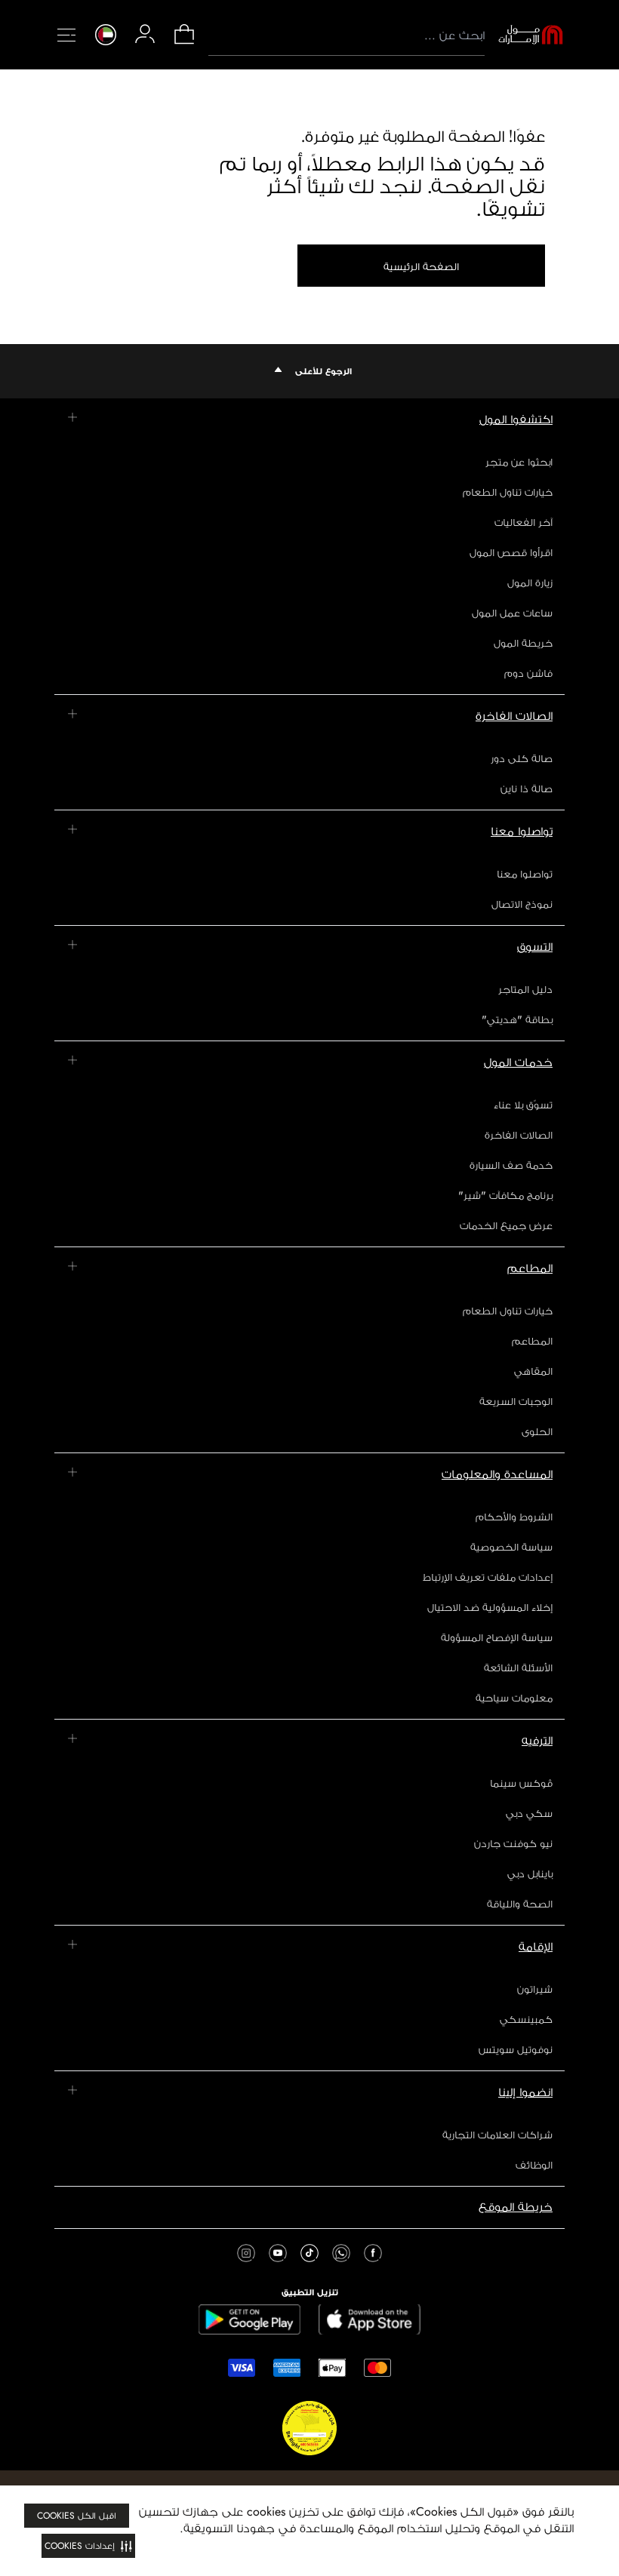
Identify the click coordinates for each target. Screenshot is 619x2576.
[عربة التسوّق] (184, 43)
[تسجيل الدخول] (145, 34)
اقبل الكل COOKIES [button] (77, 2516)
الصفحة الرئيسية (421, 266)
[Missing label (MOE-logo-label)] (531, 35)
